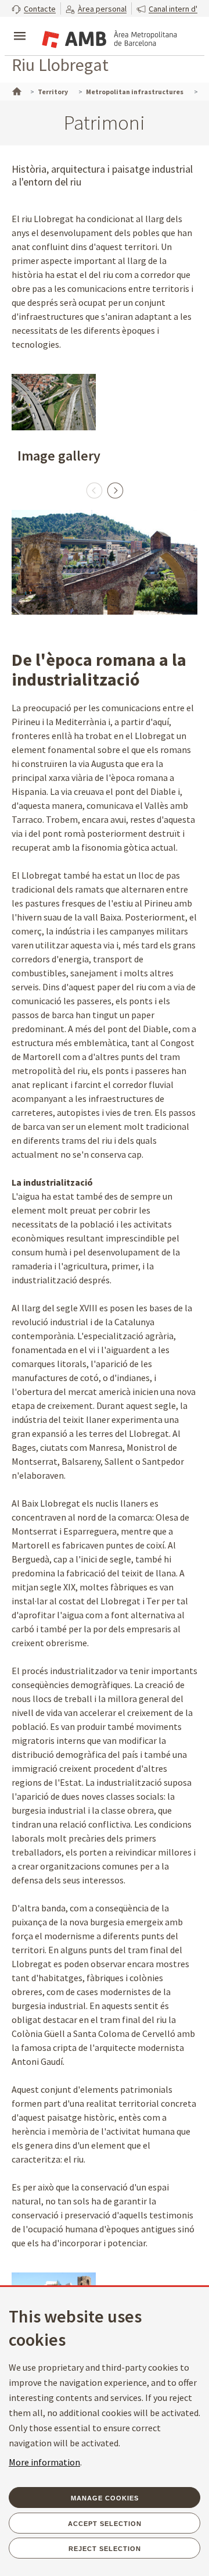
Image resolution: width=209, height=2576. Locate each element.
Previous (94, 490)
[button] (34, 8)
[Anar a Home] (16, 90)
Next (115, 490)
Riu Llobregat (60, 65)
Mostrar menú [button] (20, 26)
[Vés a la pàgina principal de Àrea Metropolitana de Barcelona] (108, 37)
